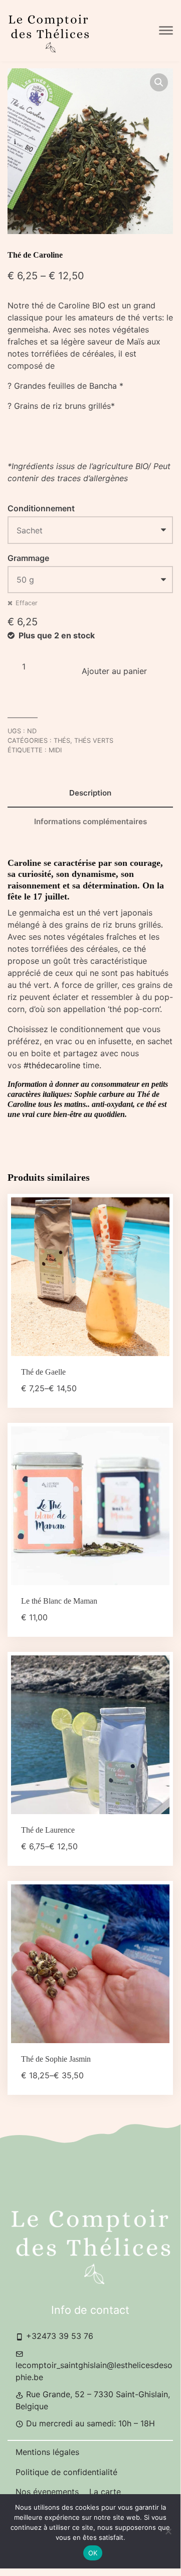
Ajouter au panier (114, 671)
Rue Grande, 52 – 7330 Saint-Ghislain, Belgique (93, 2400)
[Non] (168, 2531)
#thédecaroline (52, 1065)
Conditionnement (41, 508)
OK (93, 2553)
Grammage (28, 558)
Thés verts (94, 741)
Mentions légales (47, 2452)
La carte (105, 2492)
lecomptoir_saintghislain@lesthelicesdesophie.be (94, 2371)
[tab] (90, 793)
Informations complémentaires (90, 821)
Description (90, 793)
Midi (55, 750)
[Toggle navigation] (166, 31)
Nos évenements (48, 2492)
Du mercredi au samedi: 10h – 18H (89, 2423)
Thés (62, 741)
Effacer (27, 603)
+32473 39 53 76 (58, 2336)
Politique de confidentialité (66, 2472)
